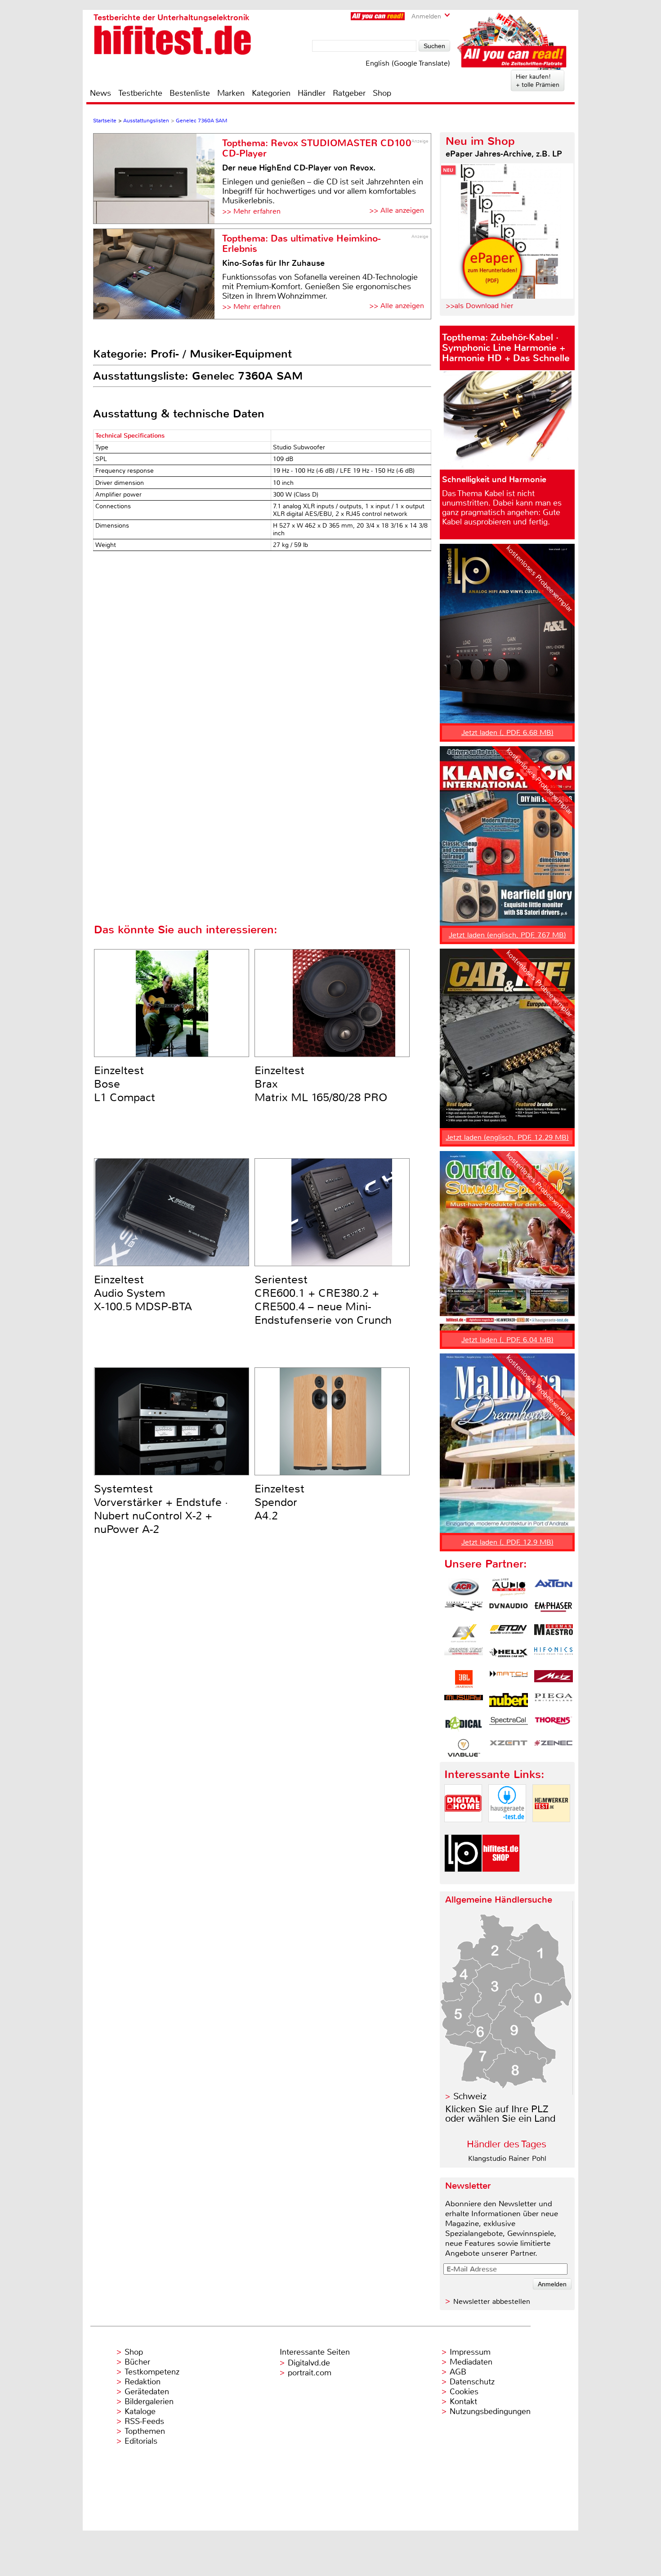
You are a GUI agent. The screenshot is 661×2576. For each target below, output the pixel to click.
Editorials (141, 2441)
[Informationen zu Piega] (554, 1702)
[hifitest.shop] (501, 1879)
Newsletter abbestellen (492, 2301)
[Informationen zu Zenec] (554, 1748)
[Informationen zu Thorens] (554, 1725)
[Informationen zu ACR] (464, 1587)
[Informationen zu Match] (509, 1679)
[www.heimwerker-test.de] (551, 1830)
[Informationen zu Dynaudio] (509, 1610)
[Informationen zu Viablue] (464, 1748)
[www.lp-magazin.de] (463, 1879)
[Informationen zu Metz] (554, 1679)
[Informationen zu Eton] (509, 1633)
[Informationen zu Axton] (554, 1587)
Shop (382, 93)
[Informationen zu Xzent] (509, 1748)
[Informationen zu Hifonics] (554, 1656)
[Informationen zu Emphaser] (554, 1610)
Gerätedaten (147, 2392)
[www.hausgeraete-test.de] (507, 1830)
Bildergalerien (149, 2401)
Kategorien (271, 93)
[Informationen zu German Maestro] (554, 1633)
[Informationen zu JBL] (464, 1679)
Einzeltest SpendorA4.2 (279, 1502)
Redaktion (143, 2382)
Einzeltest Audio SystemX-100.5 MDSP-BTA (143, 1293)
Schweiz (470, 2096)
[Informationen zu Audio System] (509, 1587)
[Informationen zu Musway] (464, 1702)
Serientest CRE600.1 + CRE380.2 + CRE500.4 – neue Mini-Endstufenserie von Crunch (323, 1300)
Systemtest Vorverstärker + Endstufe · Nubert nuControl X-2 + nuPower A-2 (161, 1509)
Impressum (470, 2352)
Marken (231, 93)
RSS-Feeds (144, 2421)
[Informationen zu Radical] (464, 1725)
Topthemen (145, 2431)
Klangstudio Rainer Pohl (507, 2158)
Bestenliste (190, 93)
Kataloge (140, 2411)
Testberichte (140, 93)
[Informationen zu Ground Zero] (464, 1656)
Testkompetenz (152, 2372)
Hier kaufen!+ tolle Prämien (538, 81)
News (100, 93)
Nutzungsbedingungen (490, 2411)
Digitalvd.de (309, 2363)
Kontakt (463, 2401)
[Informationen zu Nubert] (509, 1702)
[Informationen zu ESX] (464, 1633)
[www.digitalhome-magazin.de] (463, 1830)
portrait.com (310, 2373)
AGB (458, 2372)
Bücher (137, 2362)
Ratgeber (349, 93)
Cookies (464, 2392)
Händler (312, 93)
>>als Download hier (480, 306)
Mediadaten (471, 2362)
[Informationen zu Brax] (464, 1610)
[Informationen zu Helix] (509, 1656)
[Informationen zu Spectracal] (509, 1725)
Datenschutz (472, 2382)
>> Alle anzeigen (397, 210)
